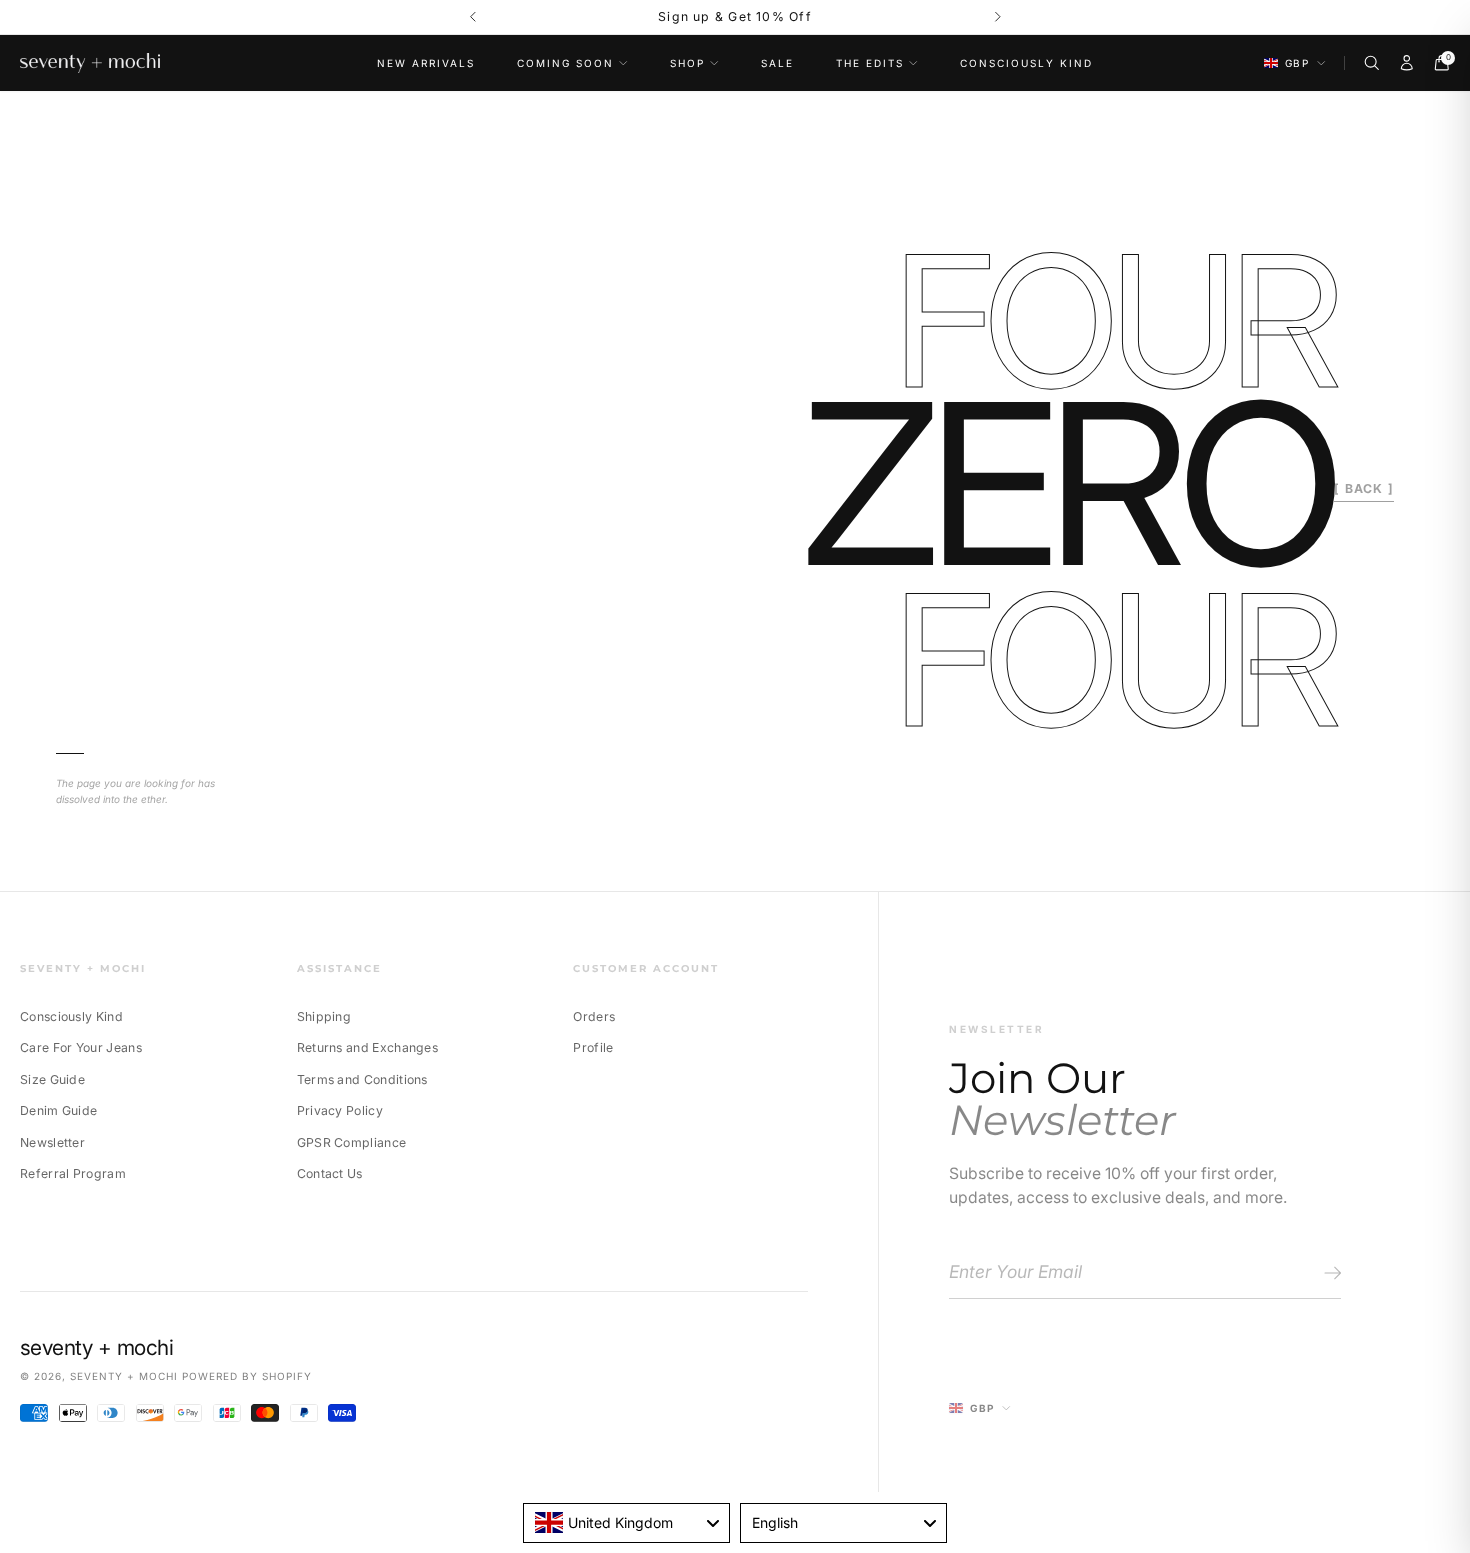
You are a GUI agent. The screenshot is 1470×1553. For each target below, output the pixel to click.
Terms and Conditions (362, 1079)
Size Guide (52, 1079)
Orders (594, 1016)
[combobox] (626, 1523)
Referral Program (73, 1173)
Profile (593, 1047)
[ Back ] (1364, 488)
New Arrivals (426, 63)
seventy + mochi (124, 1376)
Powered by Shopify (247, 1376)
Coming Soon (565, 63)
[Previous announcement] (472, 17)
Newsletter (52, 1142)
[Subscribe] (1329, 1273)
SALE (777, 63)
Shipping (324, 1016)
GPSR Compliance (352, 1142)
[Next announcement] (997, 17)
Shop (687, 63)
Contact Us (330, 1173)
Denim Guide (58, 1110)
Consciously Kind (1026, 63)
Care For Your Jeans (81, 1047)
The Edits (870, 63)
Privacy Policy (340, 1110)
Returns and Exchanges (367, 1047)
